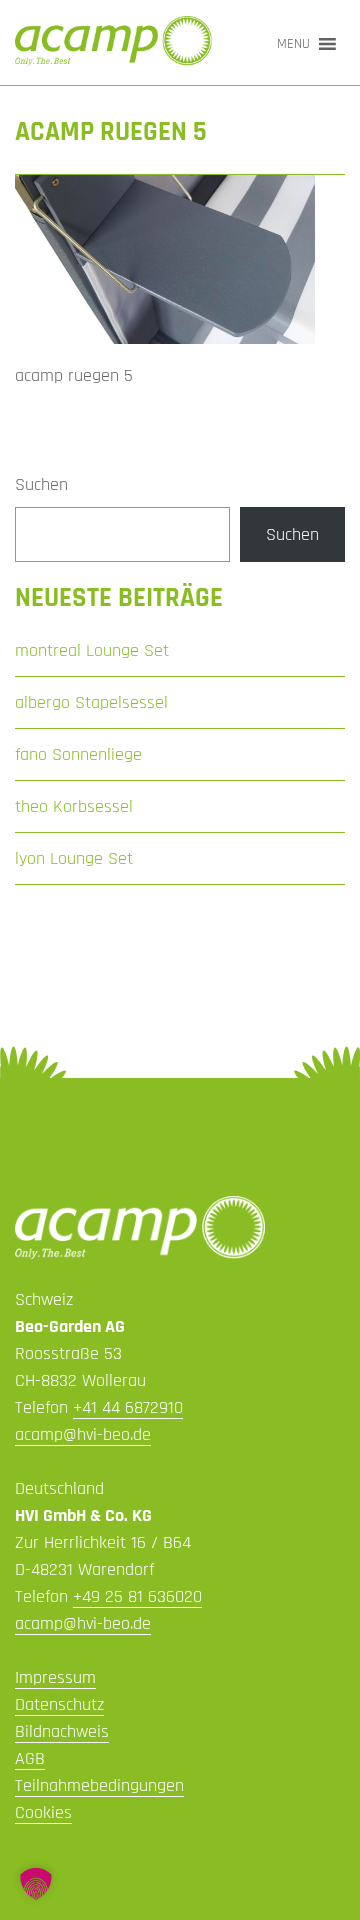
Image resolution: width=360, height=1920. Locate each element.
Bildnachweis (62, 1731)
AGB (30, 1758)
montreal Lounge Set (92, 650)
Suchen (41, 484)
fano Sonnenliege (78, 754)
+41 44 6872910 (128, 1407)
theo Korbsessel (74, 806)
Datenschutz (59, 1704)
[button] (293, 44)
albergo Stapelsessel (91, 702)
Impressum (55, 1677)
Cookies (43, 1812)
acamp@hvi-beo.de (83, 1434)
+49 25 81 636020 (137, 1596)
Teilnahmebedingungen (99, 1785)
